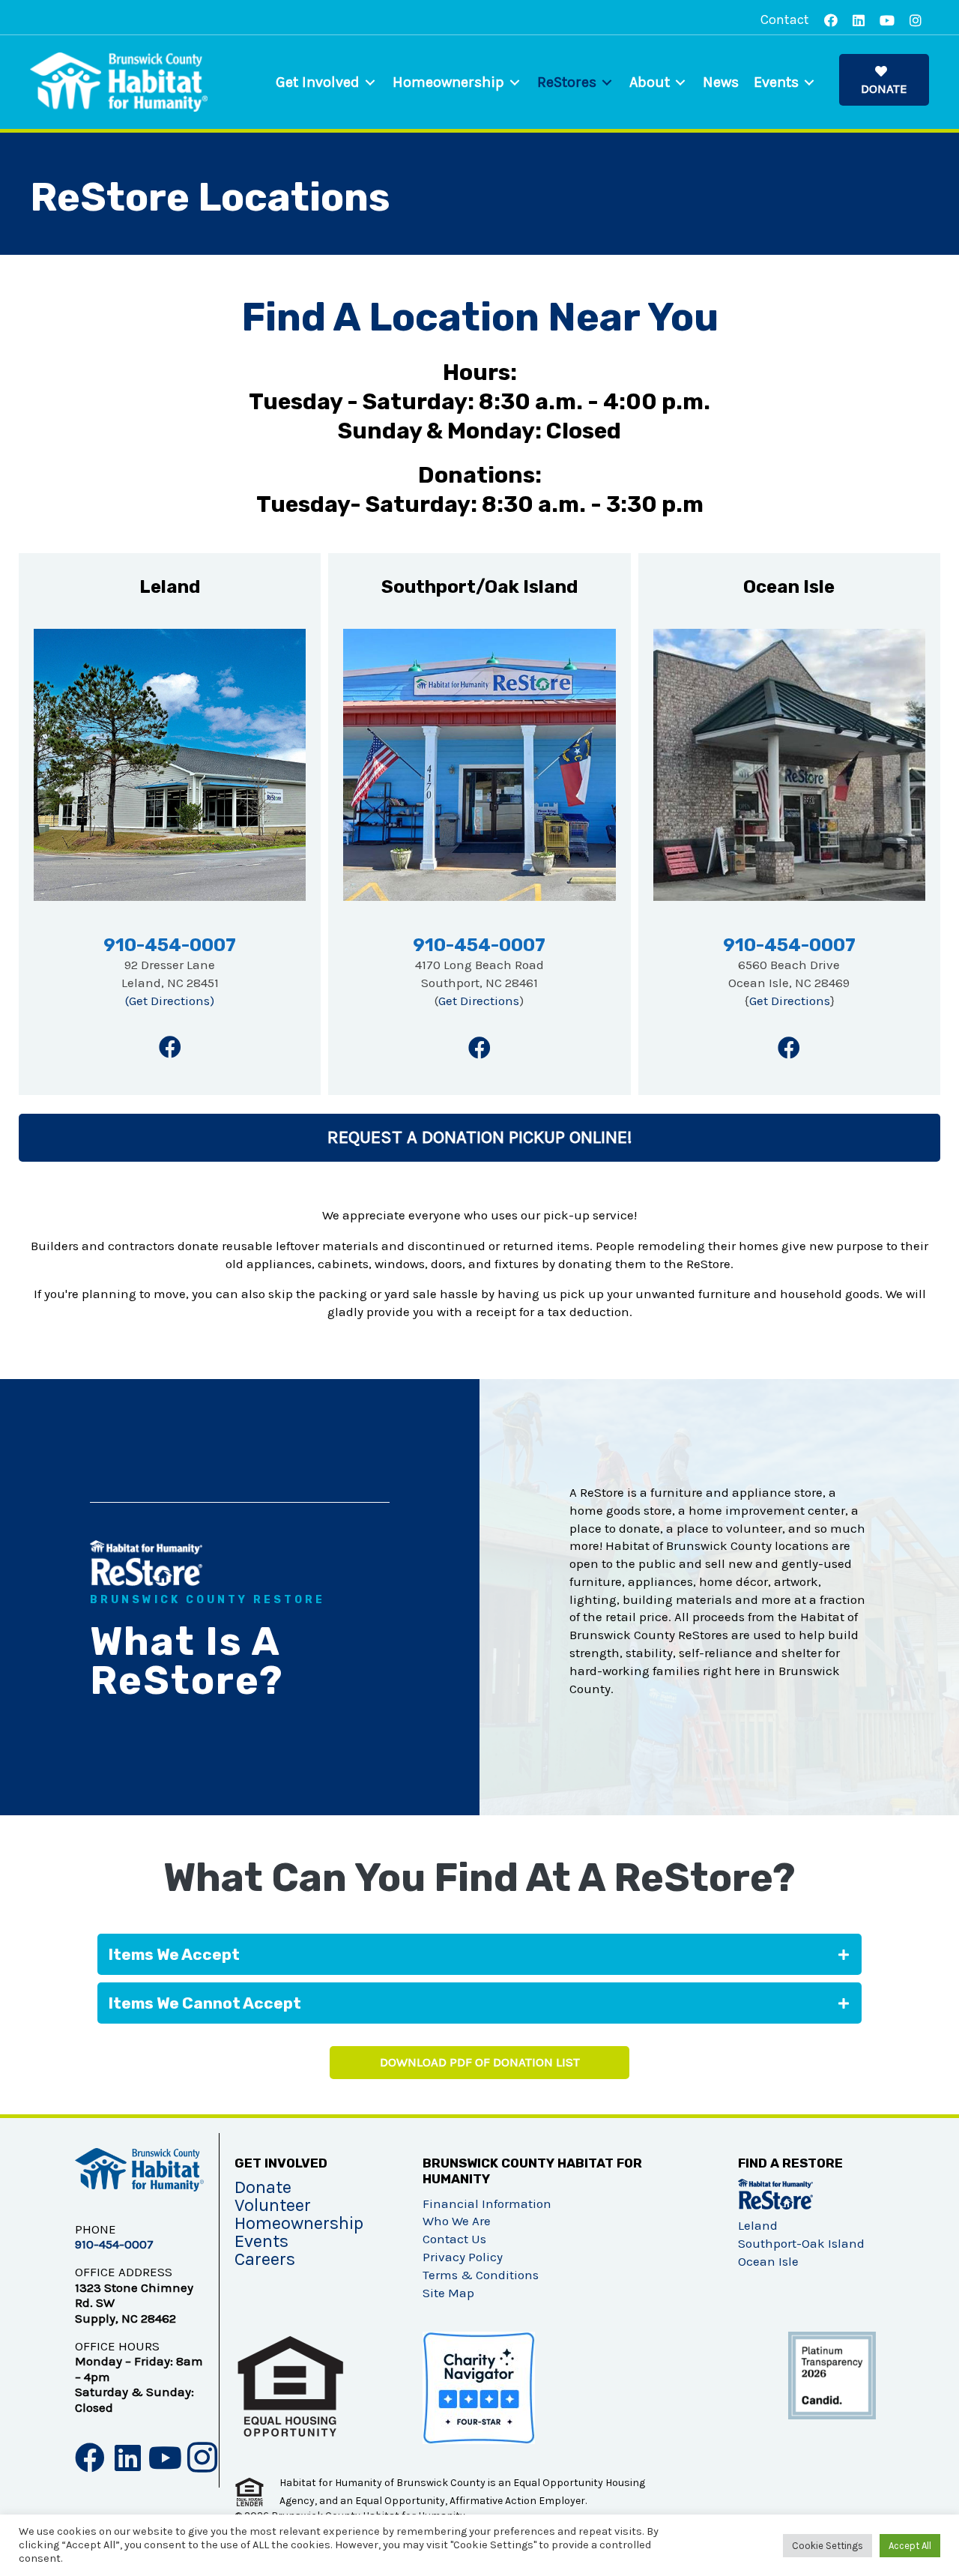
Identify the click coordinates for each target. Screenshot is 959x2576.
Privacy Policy (463, 2257)
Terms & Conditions (481, 2275)
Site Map (448, 2293)
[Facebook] (170, 1047)
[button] (884, 80)
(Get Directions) (170, 1001)
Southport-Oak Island (801, 2243)
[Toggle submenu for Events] (809, 82)
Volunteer (273, 2205)
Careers (265, 2259)
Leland (758, 2225)
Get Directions (479, 1001)
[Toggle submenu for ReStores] (607, 82)
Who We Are (457, 2221)
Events (261, 2241)
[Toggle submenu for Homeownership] (515, 82)
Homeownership (299, 2223)
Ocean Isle (768, 2261)
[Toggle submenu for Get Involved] (370, 82)
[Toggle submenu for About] (680, 82)
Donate (263, 2187)
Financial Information (487, 2204)
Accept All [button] (910, 2546)
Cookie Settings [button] (828, 2546)
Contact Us (454, 2239)
